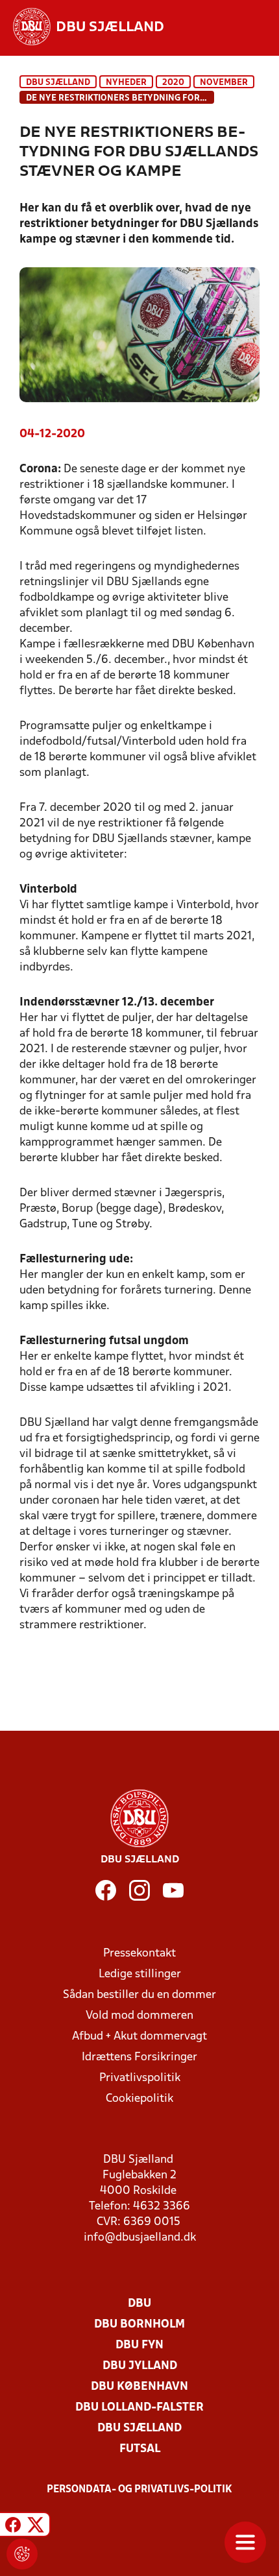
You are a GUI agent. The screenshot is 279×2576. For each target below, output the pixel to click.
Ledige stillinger (140, 1974)
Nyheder (126, 83)
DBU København (139, 2387)
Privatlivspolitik (140, 2078)
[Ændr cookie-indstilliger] (22, 2554)
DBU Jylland (140, 2366)
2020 (173, 83)
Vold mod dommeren (139, 2016)
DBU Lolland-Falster (139, 2408)
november (224, 83)
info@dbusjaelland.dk (140, 2238)
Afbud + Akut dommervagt (139, 2037)
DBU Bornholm (139, 2325)
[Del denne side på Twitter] (36, 2526)
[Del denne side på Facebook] (13, 2526)
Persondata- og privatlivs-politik (139, 2490)
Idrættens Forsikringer (139, 2057)
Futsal (140, 2449)
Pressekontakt (139, 1954)
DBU (139, 2304)
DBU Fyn (139, 2345)
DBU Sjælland (58, 83)
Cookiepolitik (139, 2099)
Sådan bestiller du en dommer (139, 1995)
